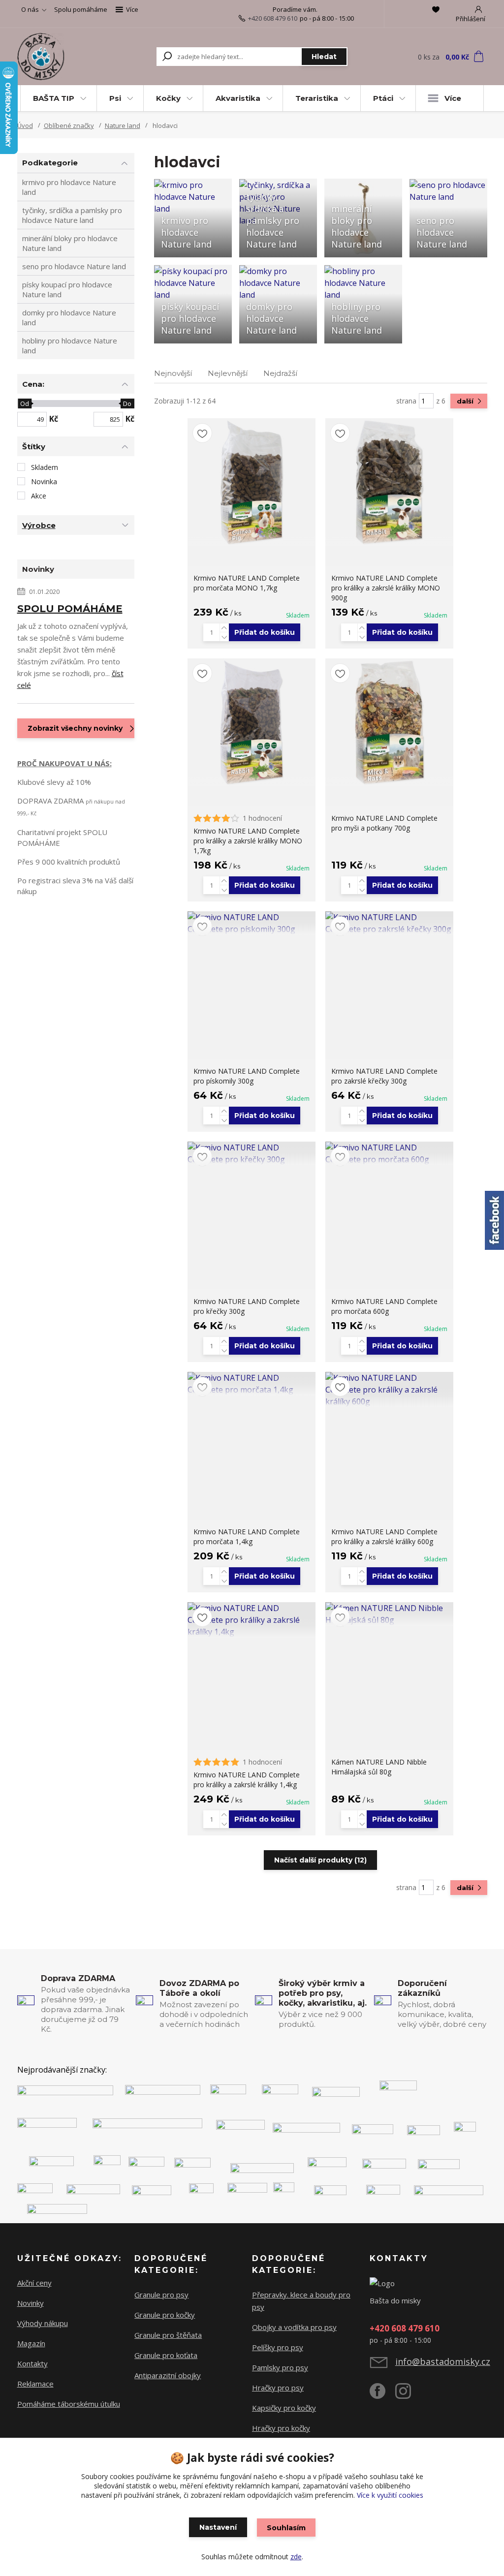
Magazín (31, 2343)
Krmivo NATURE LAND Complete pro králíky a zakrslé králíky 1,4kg (247, 1780)
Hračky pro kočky (281, 2428)
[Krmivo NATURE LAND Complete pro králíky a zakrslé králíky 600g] (389, 1390)
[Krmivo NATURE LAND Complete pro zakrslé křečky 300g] (389, 923)
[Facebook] (382, 2395)
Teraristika (317, 98)
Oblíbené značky (69, 125)
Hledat (324, 57)
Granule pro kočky (165, 2315)
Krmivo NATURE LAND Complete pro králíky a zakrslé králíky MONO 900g (386, 588)
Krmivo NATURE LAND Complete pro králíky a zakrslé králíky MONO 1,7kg (248, 841)
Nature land (123, 125)
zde (296, 2557)
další (466, 401)
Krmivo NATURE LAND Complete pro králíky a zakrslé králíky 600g (384, 1536)
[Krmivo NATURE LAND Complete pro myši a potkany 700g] (389, 722)
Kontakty (32, 2363)
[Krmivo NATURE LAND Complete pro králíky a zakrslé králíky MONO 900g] (389, 482)
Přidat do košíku (265, 632)
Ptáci (383, 98)
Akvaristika (238, 98)
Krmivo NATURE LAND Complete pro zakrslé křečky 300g (384, 1076)
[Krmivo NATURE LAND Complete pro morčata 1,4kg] (252, 1384)
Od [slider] (25, 403)
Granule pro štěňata (168, 2335)
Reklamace (35, 2384)
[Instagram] (408, 2395)
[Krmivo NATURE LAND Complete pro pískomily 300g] (252, 923)
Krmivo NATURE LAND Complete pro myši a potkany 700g (384, 823)
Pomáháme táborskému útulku (69, 2404)
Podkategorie (50, 163)
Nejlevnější (228, 373)
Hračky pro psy (278, 2388)
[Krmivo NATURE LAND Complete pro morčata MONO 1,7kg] (252, 482)
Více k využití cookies (390, 2495)
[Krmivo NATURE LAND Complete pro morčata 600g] (389, 1153)
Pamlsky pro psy (280, 2367)
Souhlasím (286, 2528)
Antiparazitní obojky (168, 2375)
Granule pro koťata (166, 2355)
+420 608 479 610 (273, 18)
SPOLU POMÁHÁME (70, 609)
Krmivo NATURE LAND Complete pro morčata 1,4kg (247, 1536)
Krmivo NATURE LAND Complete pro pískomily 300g (247, 1076)
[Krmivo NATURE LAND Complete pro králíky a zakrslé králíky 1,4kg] (252, 1620)
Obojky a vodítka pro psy (294, 2327)
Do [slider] (128, 403)
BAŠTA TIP (54, 98)
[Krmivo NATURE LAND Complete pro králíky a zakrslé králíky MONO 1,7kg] (252, 722)
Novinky (31, 2303)
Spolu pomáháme (81, 9)
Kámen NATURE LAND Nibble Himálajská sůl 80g (379, 1767)
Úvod (25, 125)
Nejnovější (173, 373)
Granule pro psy (161, 2295)
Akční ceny (34, 2283)
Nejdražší (280, 373)
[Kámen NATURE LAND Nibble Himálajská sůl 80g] (389, 1614)
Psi (115, 98)
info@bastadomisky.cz (443, 2361)
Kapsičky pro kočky (284, 2408)
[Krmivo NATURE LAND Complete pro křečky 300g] (252, 1153)
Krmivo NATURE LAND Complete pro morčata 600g (384, 1306)
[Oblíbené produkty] (436, 9)
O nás (30, 9)
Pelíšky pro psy (278, 2347)
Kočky (168, 98)
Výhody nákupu (43, 2323)
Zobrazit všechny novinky (75, 728)
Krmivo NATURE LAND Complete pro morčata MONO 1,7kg (247, 583)
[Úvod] (54, 57)
